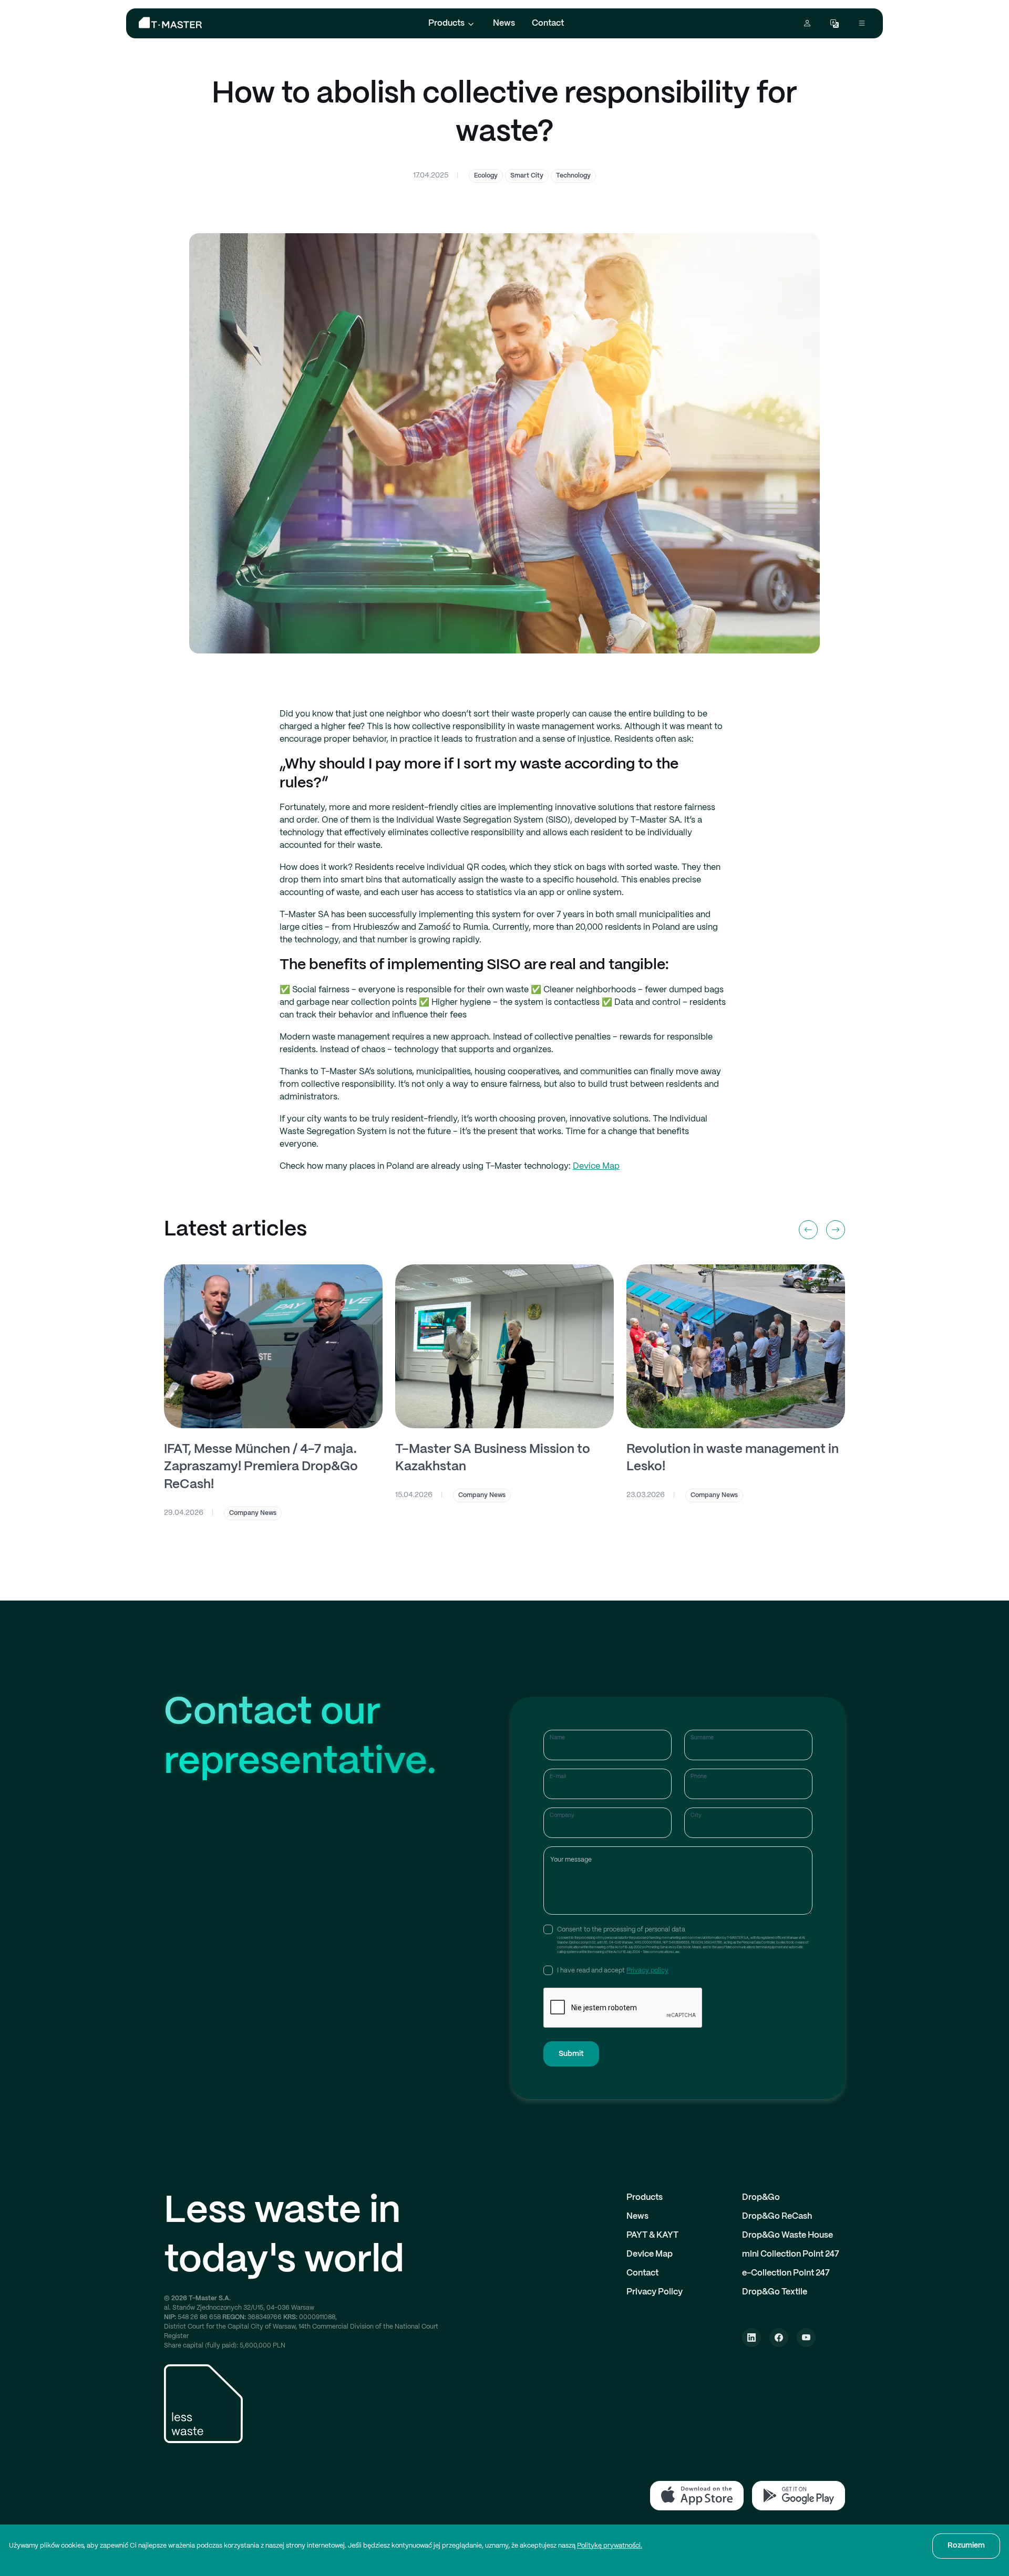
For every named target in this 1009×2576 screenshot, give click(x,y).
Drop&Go (761, 2198)
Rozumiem (966, 2546)
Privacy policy (647, 1971)
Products (446, 23)
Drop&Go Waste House (787, 2235)
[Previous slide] (808, 1230)
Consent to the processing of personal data (621, 1930)
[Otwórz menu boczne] (862, 23)
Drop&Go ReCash (777, 2216)
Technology (573, 176)
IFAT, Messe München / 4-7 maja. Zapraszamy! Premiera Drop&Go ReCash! (261, 1467)
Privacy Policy (655, 2292)
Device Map (596, 1166)
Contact (548, 23)
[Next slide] (836, 1230)
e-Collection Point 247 (786, 2273)
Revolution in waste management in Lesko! (733, 1458)
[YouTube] (806, 2338)
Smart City (527, 176)
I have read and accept (613, 1971)
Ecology (486, 176)
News (504, 23)
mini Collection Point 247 (791, 2254)
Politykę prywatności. (610, 2546)
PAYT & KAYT (652, 2235)
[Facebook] (779, 2338)
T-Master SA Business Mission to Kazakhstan (493, 1458)
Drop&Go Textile (775, 2292)
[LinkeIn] (751, 2338)
